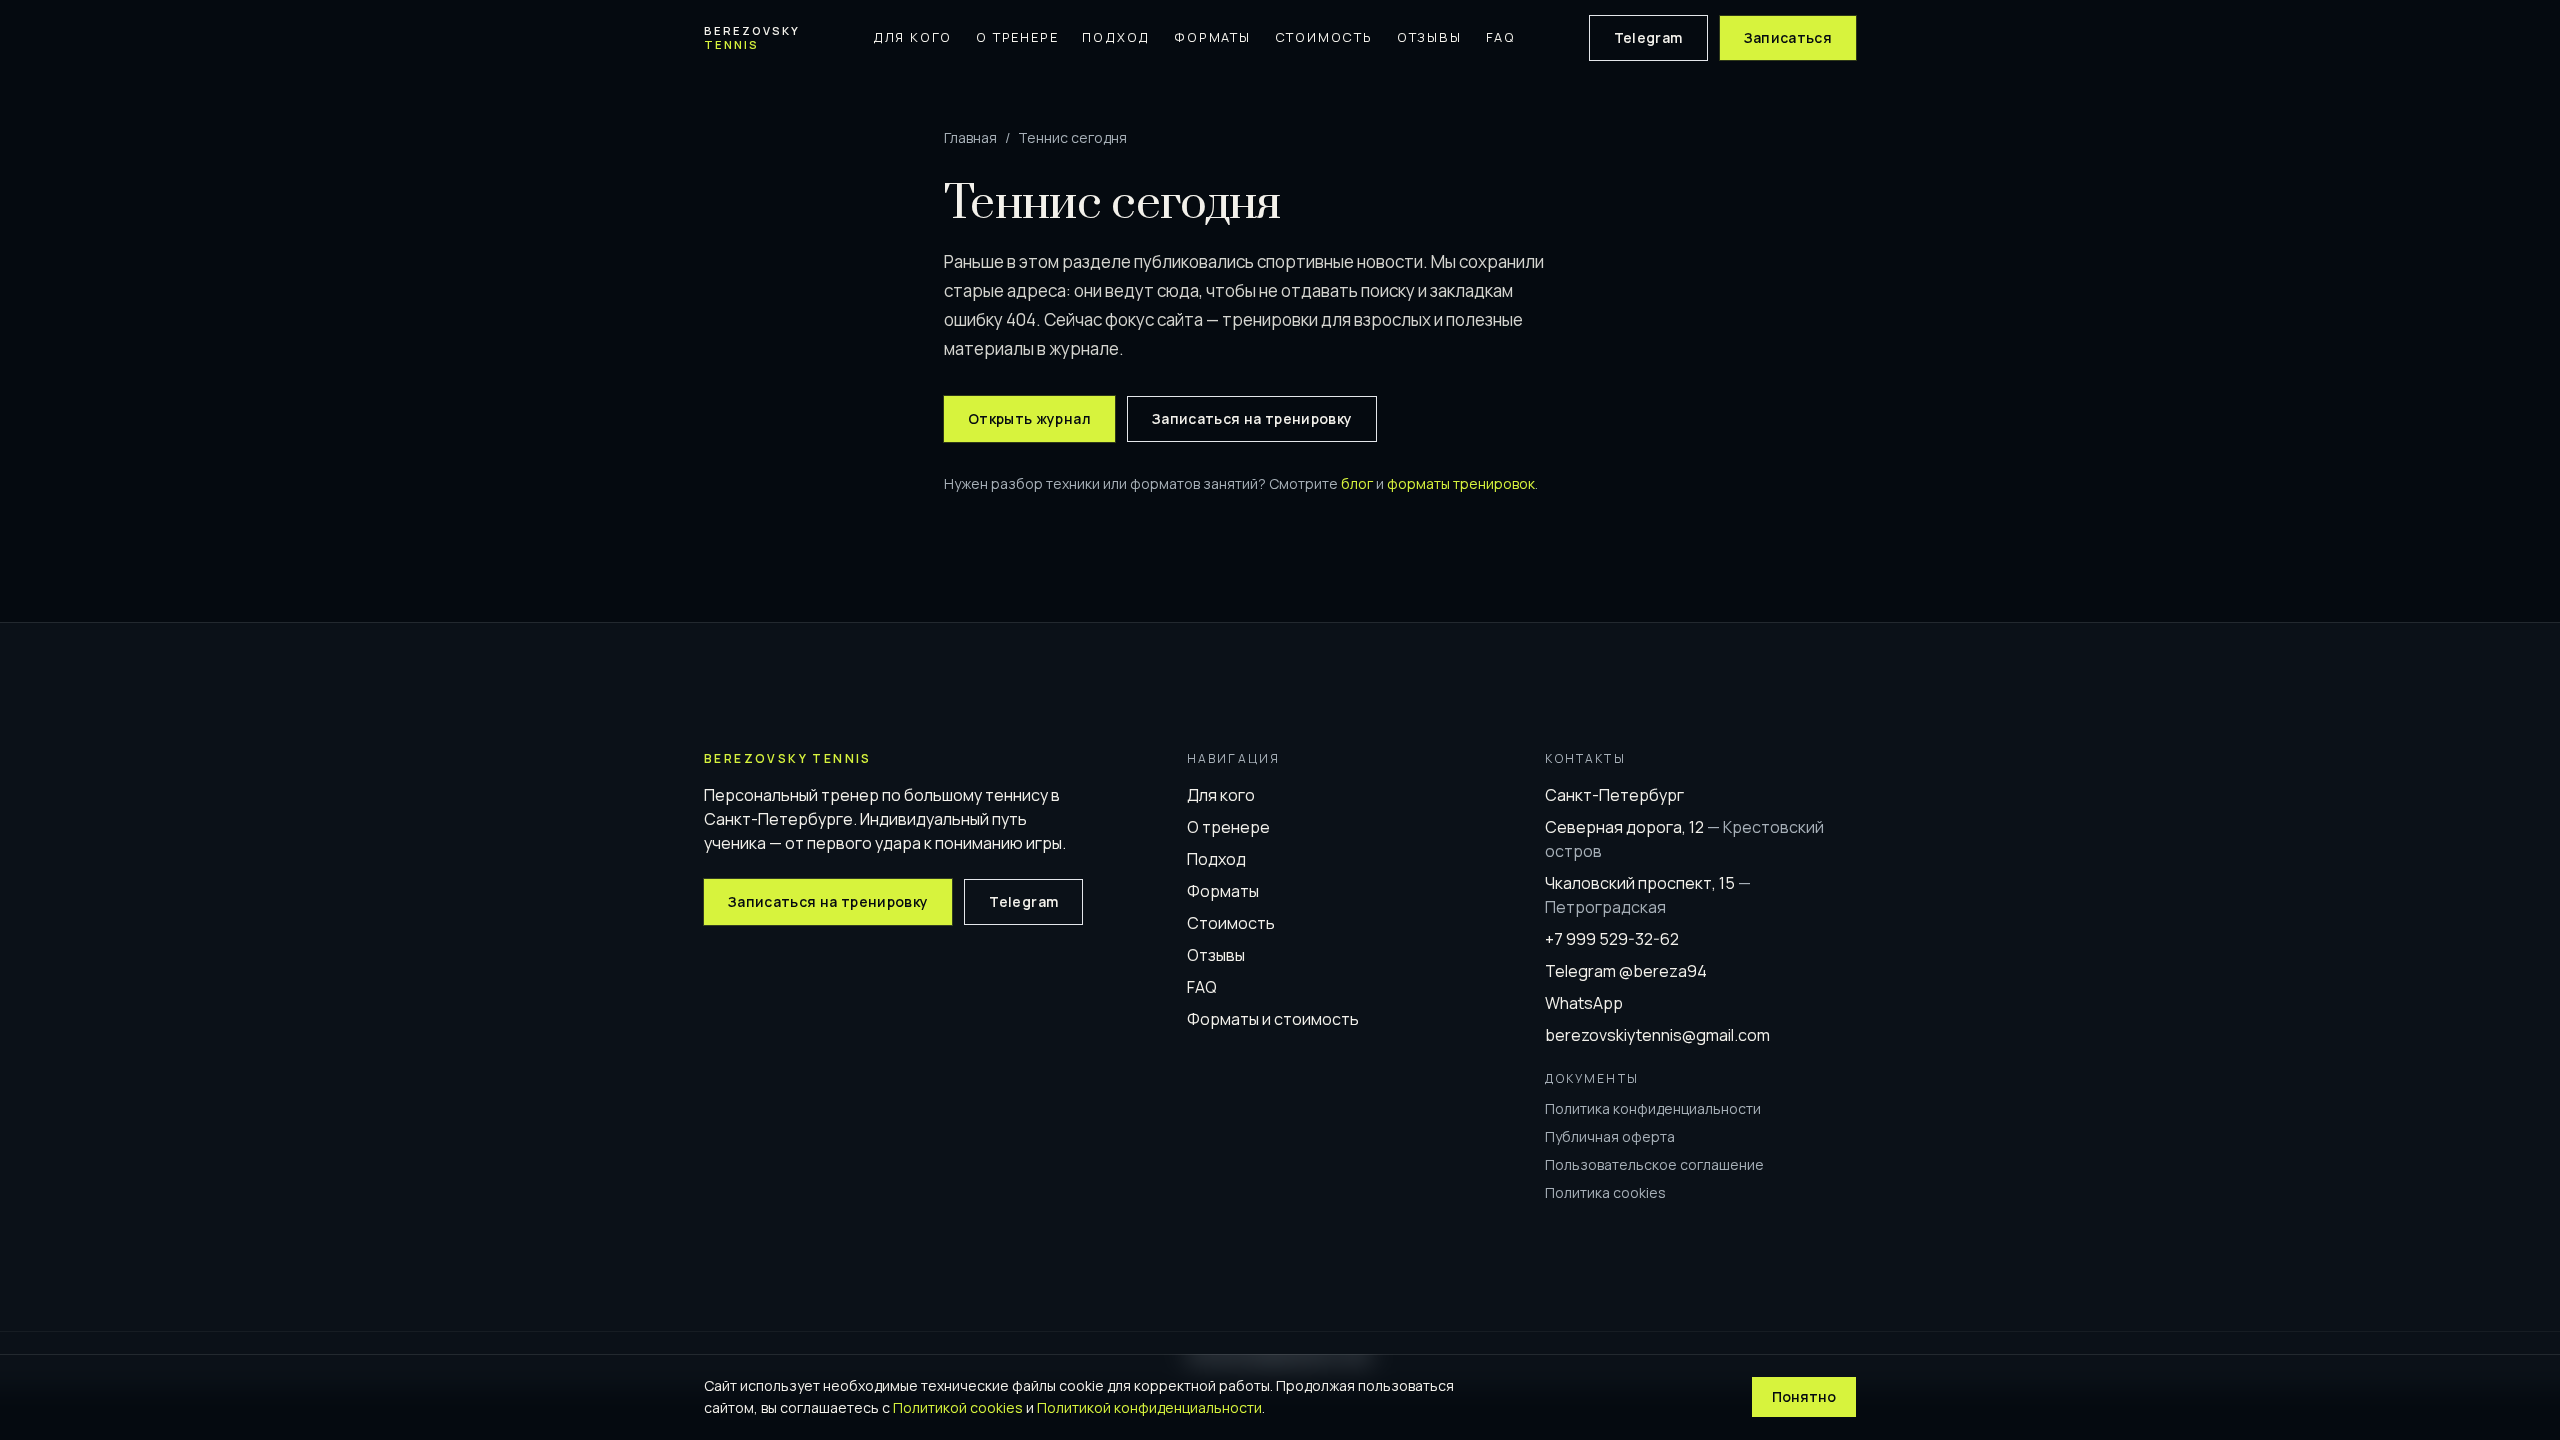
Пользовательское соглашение (1654, 1164)
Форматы (1212, 37)
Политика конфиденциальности (1653, 1108)
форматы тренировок (1461, 483)
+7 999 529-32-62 (1612, 939)
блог (1357, 483)
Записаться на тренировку (1252, 418)
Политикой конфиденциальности (1149, 1407)
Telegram (1648, 37)
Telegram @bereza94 (1626, 971)
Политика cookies (1605, 1192)
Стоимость (1324, 37)
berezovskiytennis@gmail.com (1657, 1035)
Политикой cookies (958, 1407)
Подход (1116, 37)
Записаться (1788, 37)
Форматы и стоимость (1273, 1019)
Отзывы (1429, 37)
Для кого (912, 37)
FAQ (1501, 37)
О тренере (1017, 37)
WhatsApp (1584, 1003)
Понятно (1804, 1396)
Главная (970, 137)
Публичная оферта (1610, 1136)
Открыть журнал (1029, 418)
